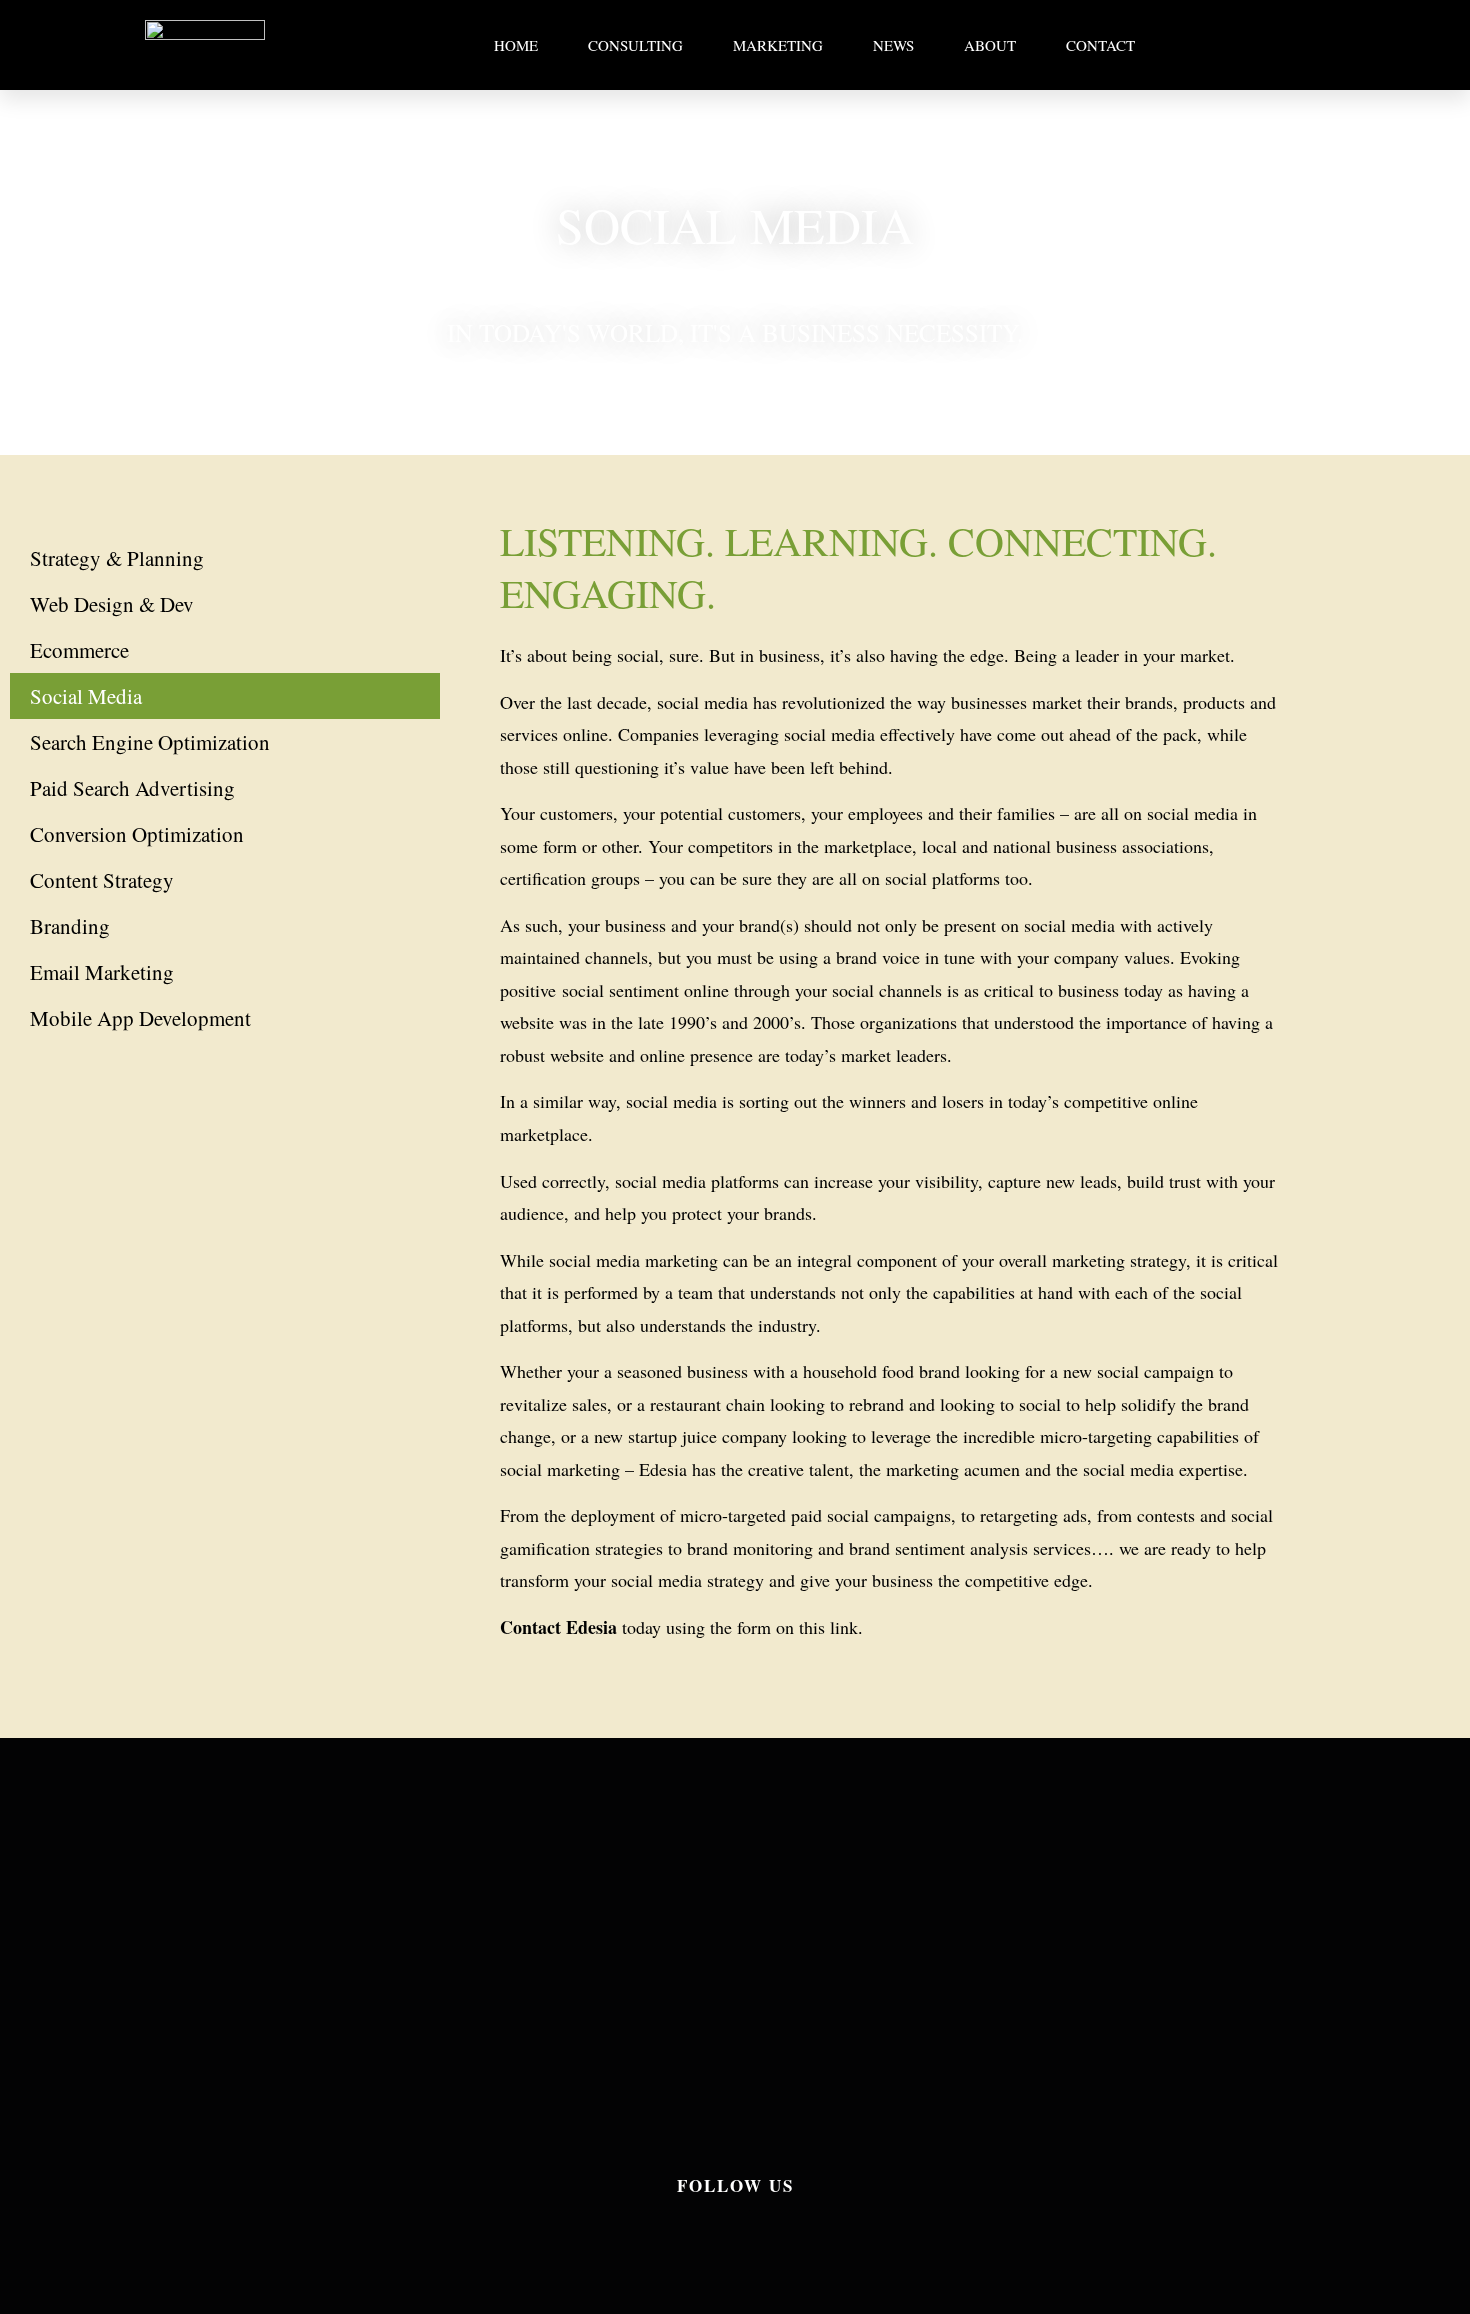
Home (516, 45)
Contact (1100, 45)
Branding (70, 926)
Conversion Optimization (137, 834)
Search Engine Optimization (150, 742)
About (990, 45)
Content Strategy (102, 880)
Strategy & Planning (117, 558)
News (893, 45)
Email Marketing (102, 972)
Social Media (86, 696)
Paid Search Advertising (132, 788)
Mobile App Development (140, 1018)
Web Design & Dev (112, 604)
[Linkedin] (735, 2235)
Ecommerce (79, 650)
